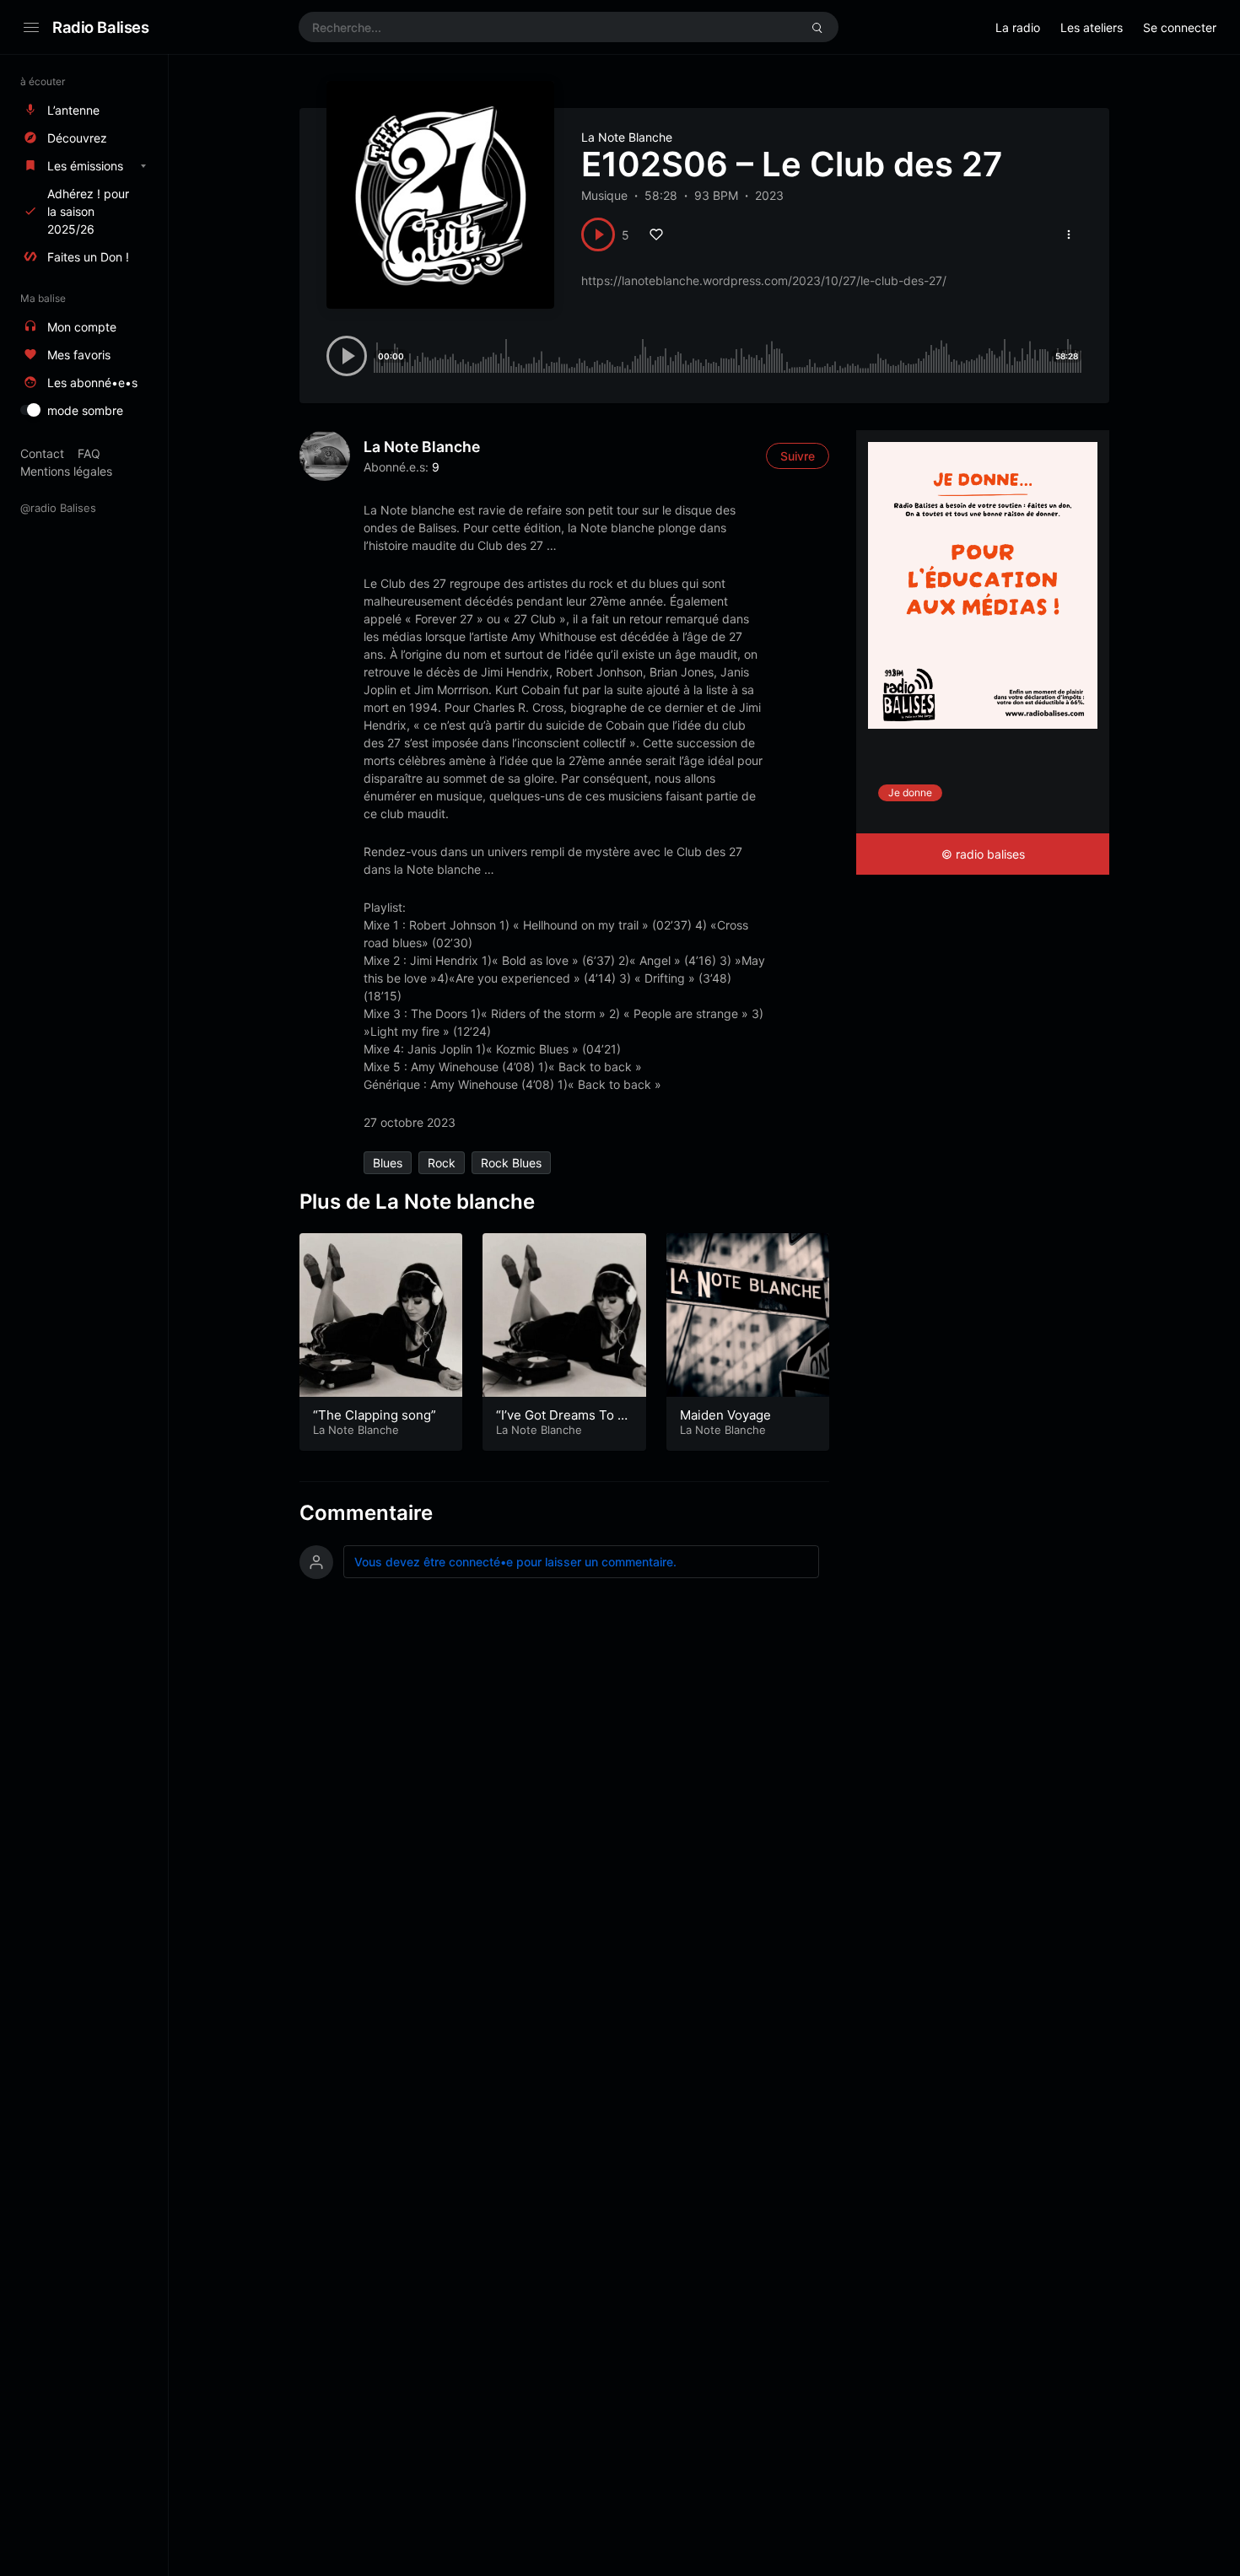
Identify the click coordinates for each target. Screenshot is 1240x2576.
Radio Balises (101, 27)
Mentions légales (66, 471)
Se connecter (1180, 27)
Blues (388, 1163)
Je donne (910, 792)
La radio (1018, 27)
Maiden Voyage (725, 1415)
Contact (42, 453)
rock (442, 1163)
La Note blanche (422, 447)
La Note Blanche (627, 137)
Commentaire (366, 1513)
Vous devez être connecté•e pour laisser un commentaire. (515, 1562)
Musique (604, 195)
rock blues (511, 1163)
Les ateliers (1092, 27)
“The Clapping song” (375, 1415)
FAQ (89, 453)
